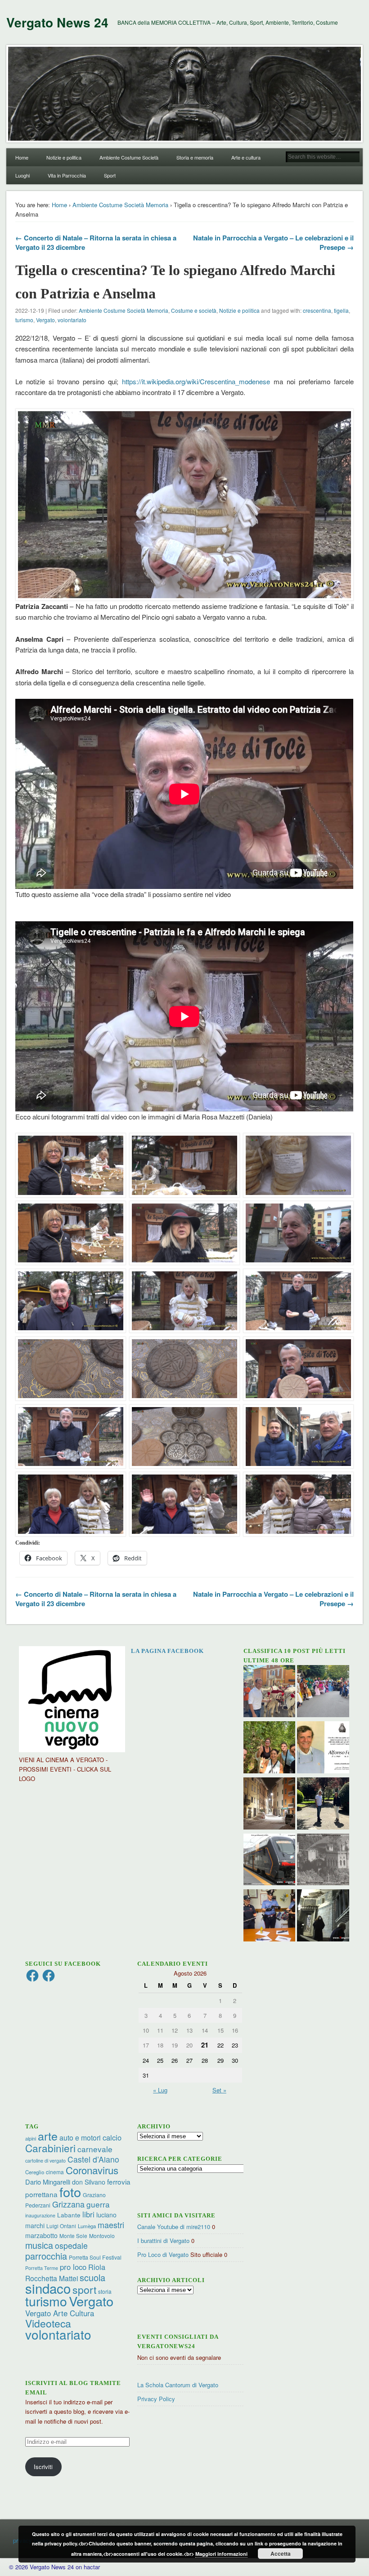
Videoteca (48, 2323)
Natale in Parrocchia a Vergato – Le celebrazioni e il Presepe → (273, 242)
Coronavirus (92, 2170)
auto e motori (80, 2137)
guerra (98, 2204)
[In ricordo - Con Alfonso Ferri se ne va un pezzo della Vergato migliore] (323, 1748)
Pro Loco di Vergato (163, 2254)
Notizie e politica (64, 157)
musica (39, 2245)
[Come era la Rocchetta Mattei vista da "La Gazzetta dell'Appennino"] (323, 1861)
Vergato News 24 (57, 22)
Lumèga (87, 2226)
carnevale (95, 2149)
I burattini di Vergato (163, 2241)
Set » (219, 2090)
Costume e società (194, 310)
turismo (24, 320)
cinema (55, 2172)
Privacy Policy (156, 2399)
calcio (112, 2137)
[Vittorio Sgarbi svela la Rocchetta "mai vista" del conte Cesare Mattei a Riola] (323, 1916)
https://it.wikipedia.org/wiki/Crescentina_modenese (196, 381)
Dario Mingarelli (48, 2182)
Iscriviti (43, 2467)
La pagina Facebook (167, 1651)
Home (22, 157)
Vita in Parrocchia (67, 175)
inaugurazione (40, 2215)
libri (88, 2214)
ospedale (71, 2245)
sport (84, 2290)
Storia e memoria (195, 157)
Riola (97, 2267)
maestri (111, 2225)
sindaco (48, 2288)
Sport (110, 175)
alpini (31, 2139)
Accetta (281, 2554)
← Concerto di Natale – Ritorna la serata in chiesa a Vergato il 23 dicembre (96, 242)
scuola (92, 2277)
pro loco (73, 2267)
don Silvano (89, 2182)
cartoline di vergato (45, 2161)
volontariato (72, 320)
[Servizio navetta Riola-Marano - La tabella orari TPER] (270, 1861)
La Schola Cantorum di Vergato (178, 2385)
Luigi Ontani (61, 2226)
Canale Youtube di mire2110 (174, 2227)
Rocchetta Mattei (52, 2278)
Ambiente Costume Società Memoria (120, 205)
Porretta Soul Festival (95, 2257)
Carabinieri (50, 2148)
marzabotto (41, 2235)
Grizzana (68, 2204)
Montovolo (102, 2236)
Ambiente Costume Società (129, 157)
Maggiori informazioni (221, 2554)
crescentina (317, 310)
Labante (69, 2215)
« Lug (160, 2090)
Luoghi (22, 175)
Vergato (45, 320)
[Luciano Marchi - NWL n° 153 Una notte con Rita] (270, 1805)
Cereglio (35, 2172)
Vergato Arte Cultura (60, 2313)
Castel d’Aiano (93, 2159)
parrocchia (46, 2256)
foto (70, 2192)
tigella (341, 310)
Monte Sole (73, 2236)
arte (48, 2136)
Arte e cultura (246, 157)
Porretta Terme (42, 2268)
